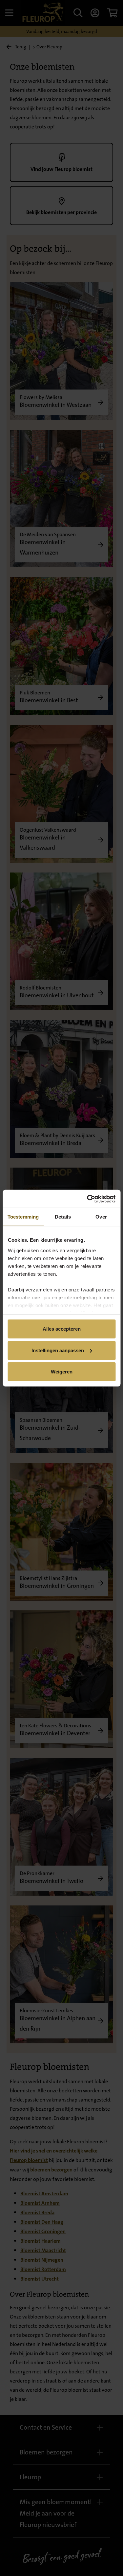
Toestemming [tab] (23, 1217)
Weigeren (62, 1372)
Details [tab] (63, 1217)
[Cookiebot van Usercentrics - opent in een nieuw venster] (88, 1199)
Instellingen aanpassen (58, 1350)
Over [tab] (101, 1217)
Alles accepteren (62, 1329)
